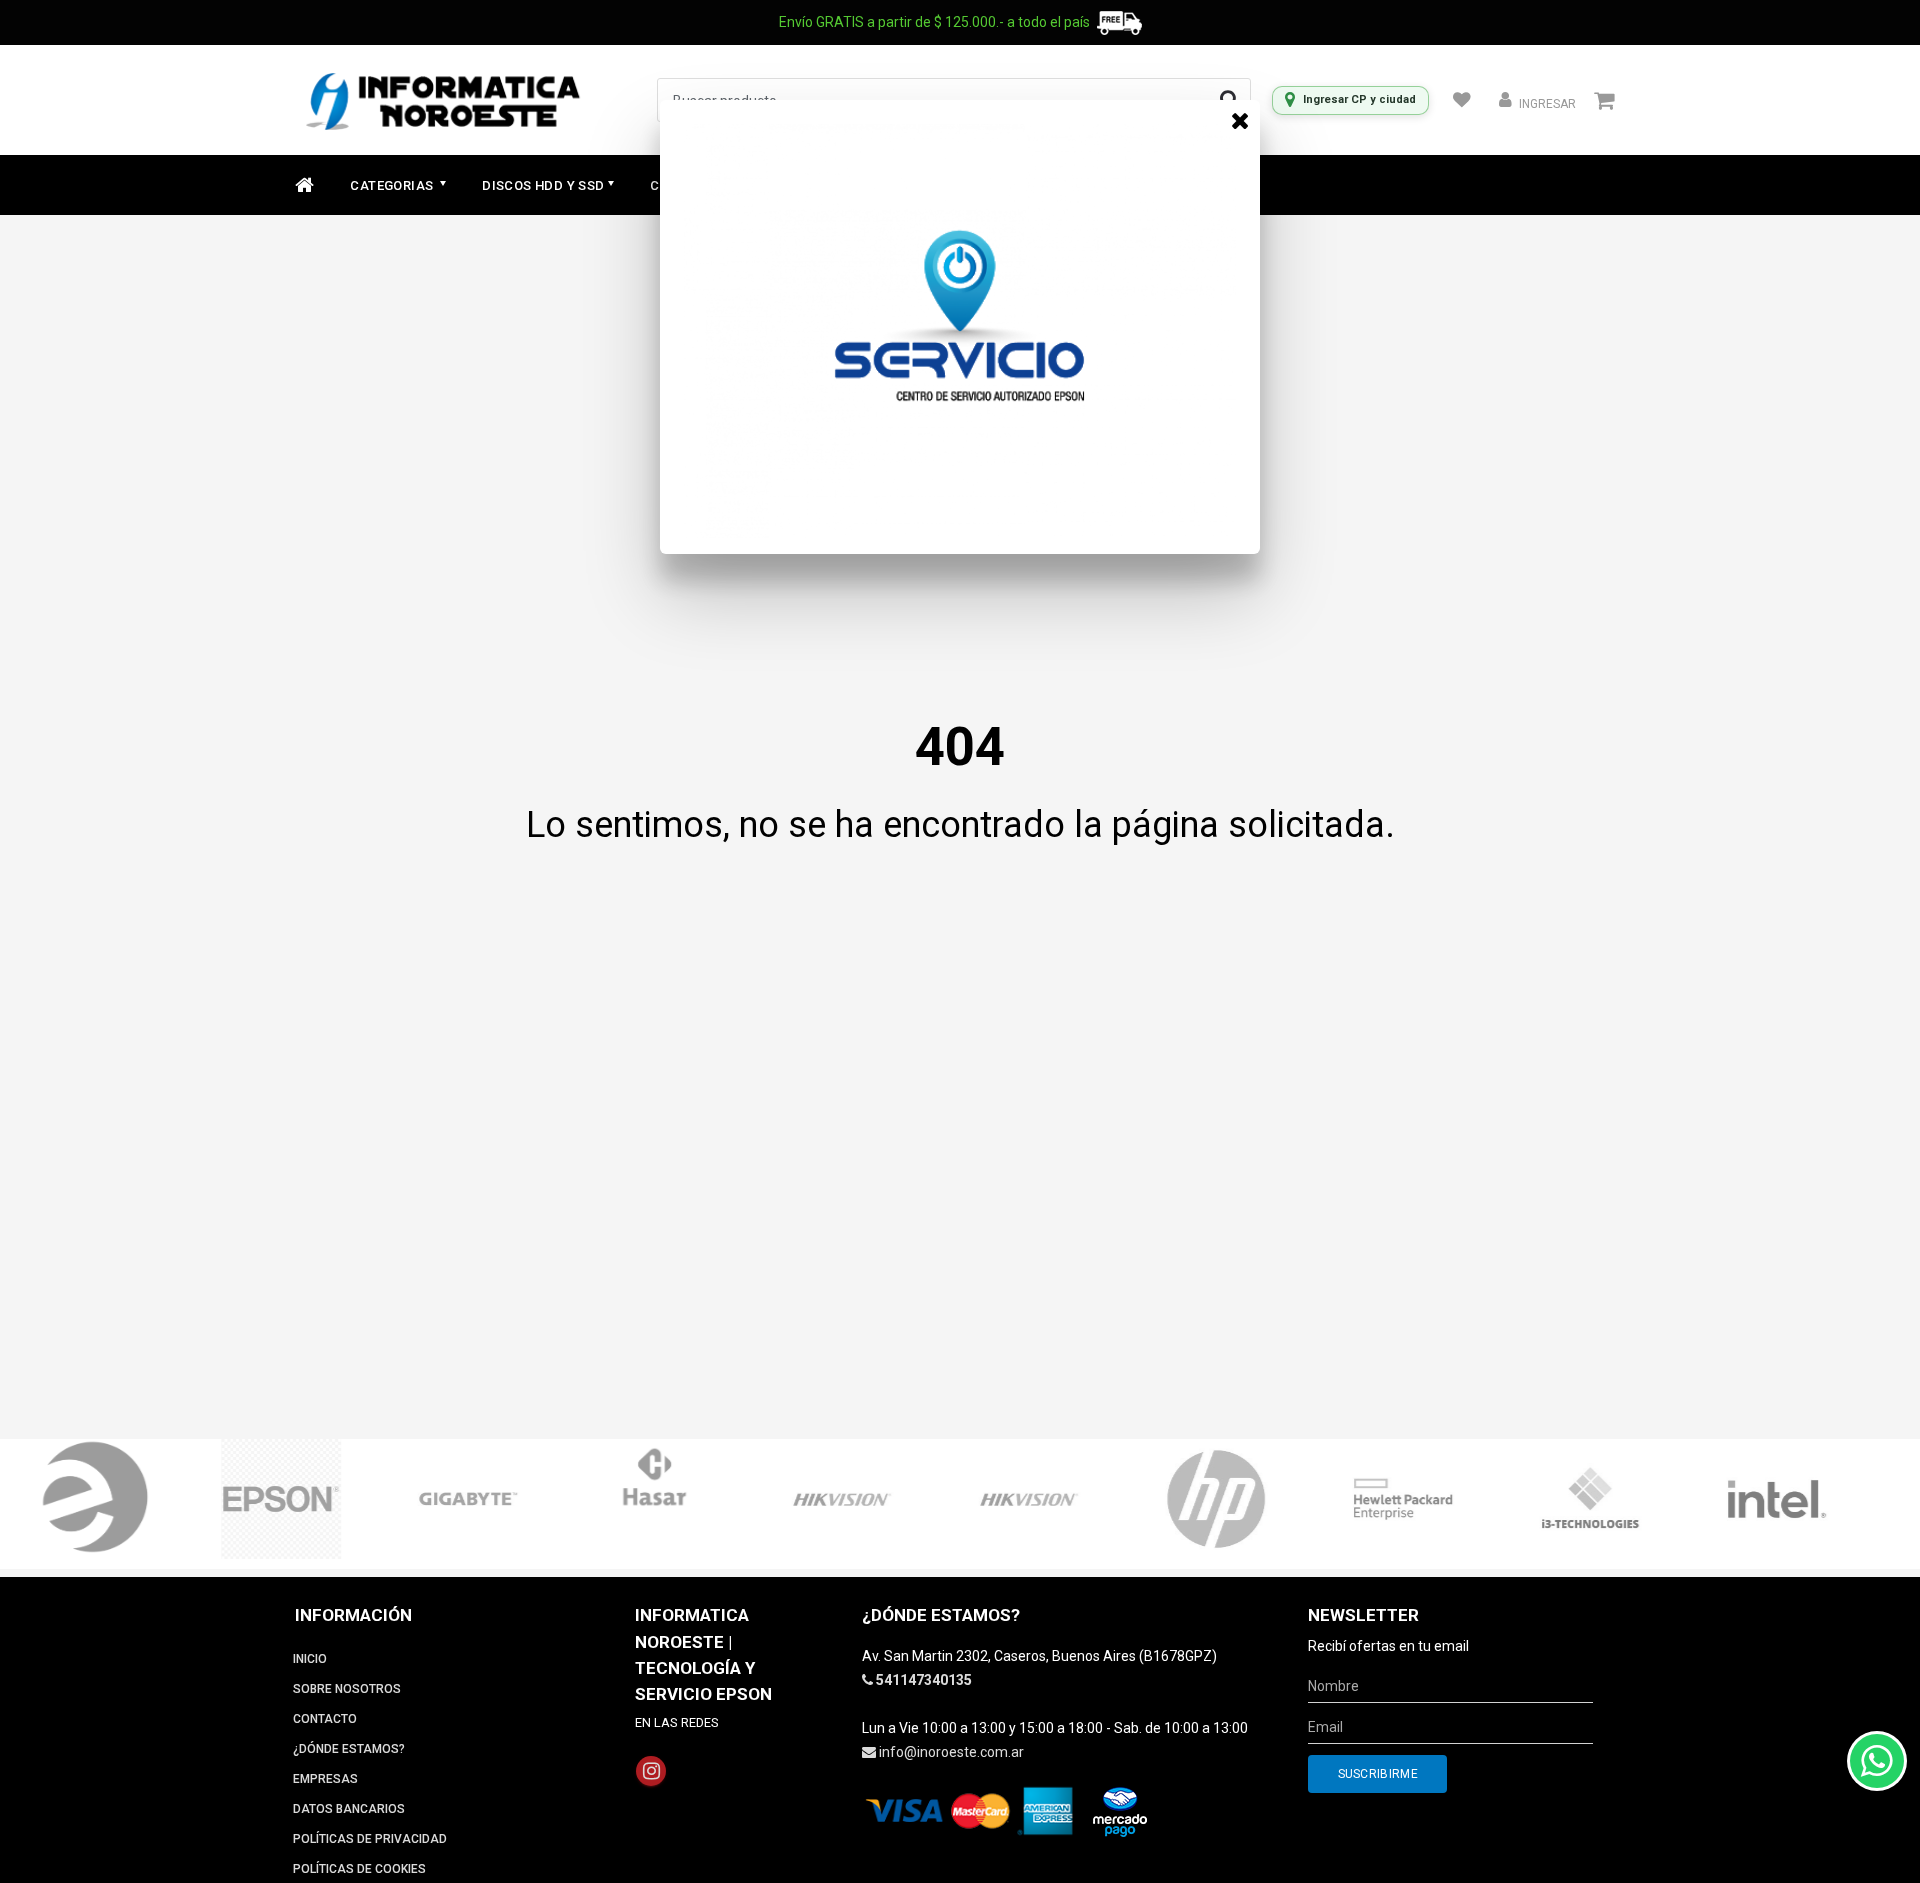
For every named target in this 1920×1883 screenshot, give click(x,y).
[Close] (1240, 120)
